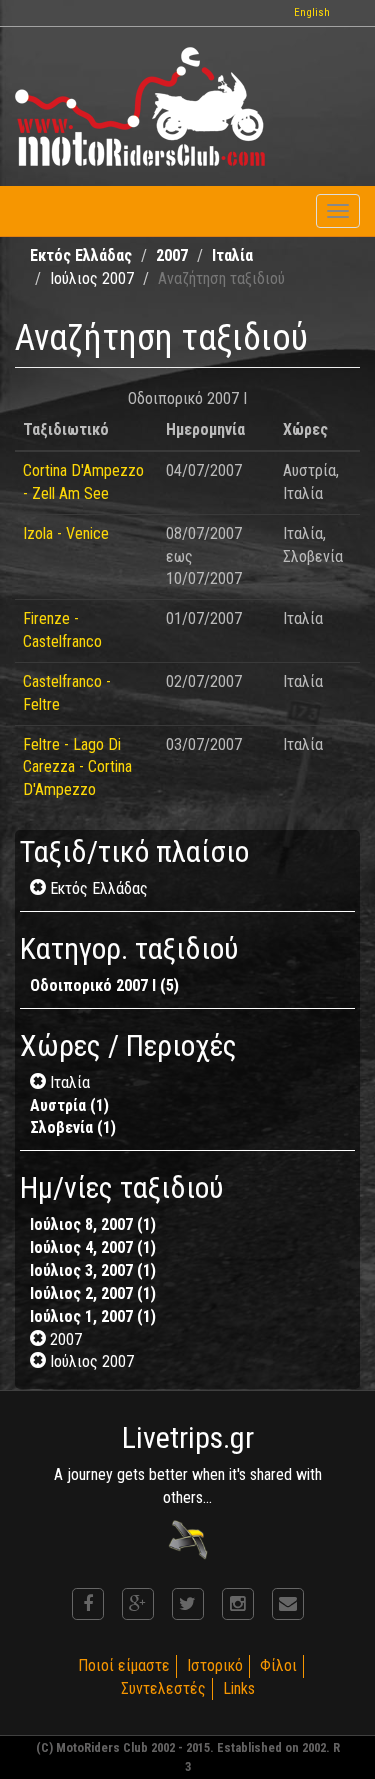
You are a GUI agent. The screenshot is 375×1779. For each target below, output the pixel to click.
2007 (172, 255)
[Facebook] (88, 1604)
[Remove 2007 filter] (40, 1339)
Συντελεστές (163, 1688)
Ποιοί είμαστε (124, 1665)
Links (239, 1688)
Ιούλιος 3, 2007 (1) (93, 1270)
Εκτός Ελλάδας (81, 255)
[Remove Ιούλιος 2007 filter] (40, 1361)
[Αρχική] (140, 106)
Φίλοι (278, 1665)
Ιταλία (232, 255)
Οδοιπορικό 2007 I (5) (104, 985)
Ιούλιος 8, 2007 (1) (93, 1224)
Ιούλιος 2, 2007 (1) (93, 1293)
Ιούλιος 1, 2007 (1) (93, 1316)
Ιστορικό (215, 1665)
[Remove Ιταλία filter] (40, 1082)
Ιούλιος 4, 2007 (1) (93, 1247)
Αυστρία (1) (69, 1105)
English (312, 12)
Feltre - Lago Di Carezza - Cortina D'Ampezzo (77, 767)
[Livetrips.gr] (188, 1538)
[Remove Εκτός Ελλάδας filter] (40, 888)
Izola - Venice (66, 533)
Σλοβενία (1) (73, 1127)
